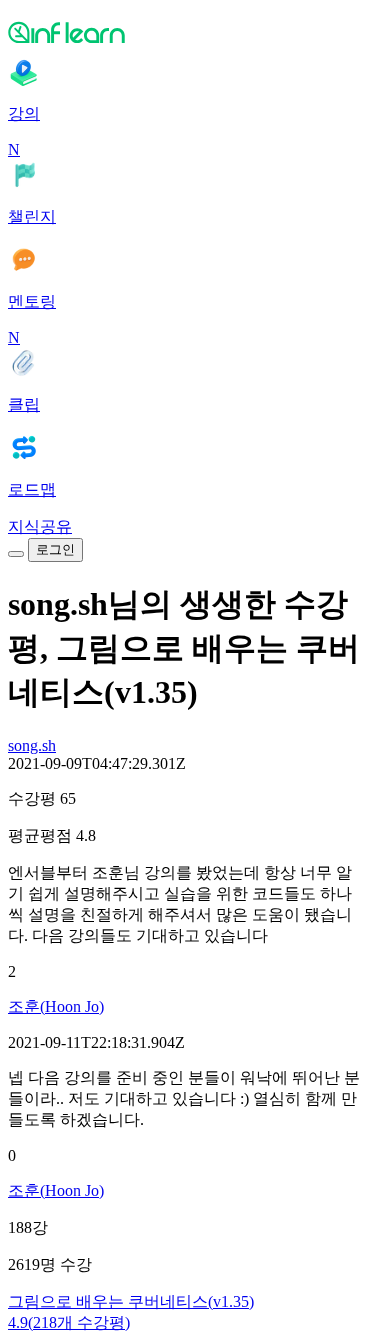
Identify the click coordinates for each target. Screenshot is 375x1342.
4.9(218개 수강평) (69, 1322)
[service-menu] (16, 554)
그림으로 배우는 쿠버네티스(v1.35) (131, 1301)
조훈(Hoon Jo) (56, 1006)
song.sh (32, 745)
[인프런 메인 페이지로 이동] (187, 32)
